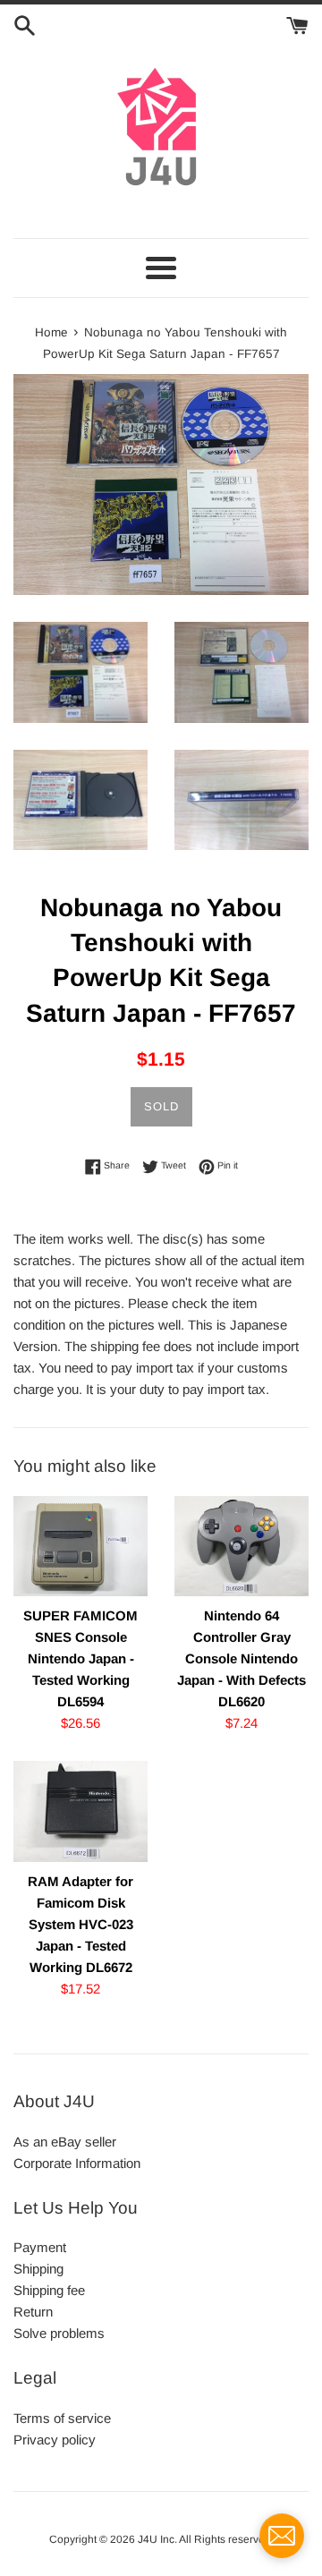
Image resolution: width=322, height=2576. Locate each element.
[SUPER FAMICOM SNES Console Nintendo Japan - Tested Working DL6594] (80, 1547)
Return (33, 2312)
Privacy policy (55, 2440)
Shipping (38, 2269)
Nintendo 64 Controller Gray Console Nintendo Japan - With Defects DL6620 (241, 1658)
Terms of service (62, 2418)
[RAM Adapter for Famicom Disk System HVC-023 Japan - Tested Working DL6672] (80, 1811)
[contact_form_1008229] (282, 2536)
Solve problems (59, 2333)
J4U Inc (156, 2539)
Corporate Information (77, 2163)
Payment (40, 2247)
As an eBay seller (65, 2142)
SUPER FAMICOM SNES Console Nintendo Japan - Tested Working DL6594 (80, 1658)
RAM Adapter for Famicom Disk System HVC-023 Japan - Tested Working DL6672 (80, 1924)
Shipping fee (49, 2290)
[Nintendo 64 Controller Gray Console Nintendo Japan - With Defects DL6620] (241, 1547)
